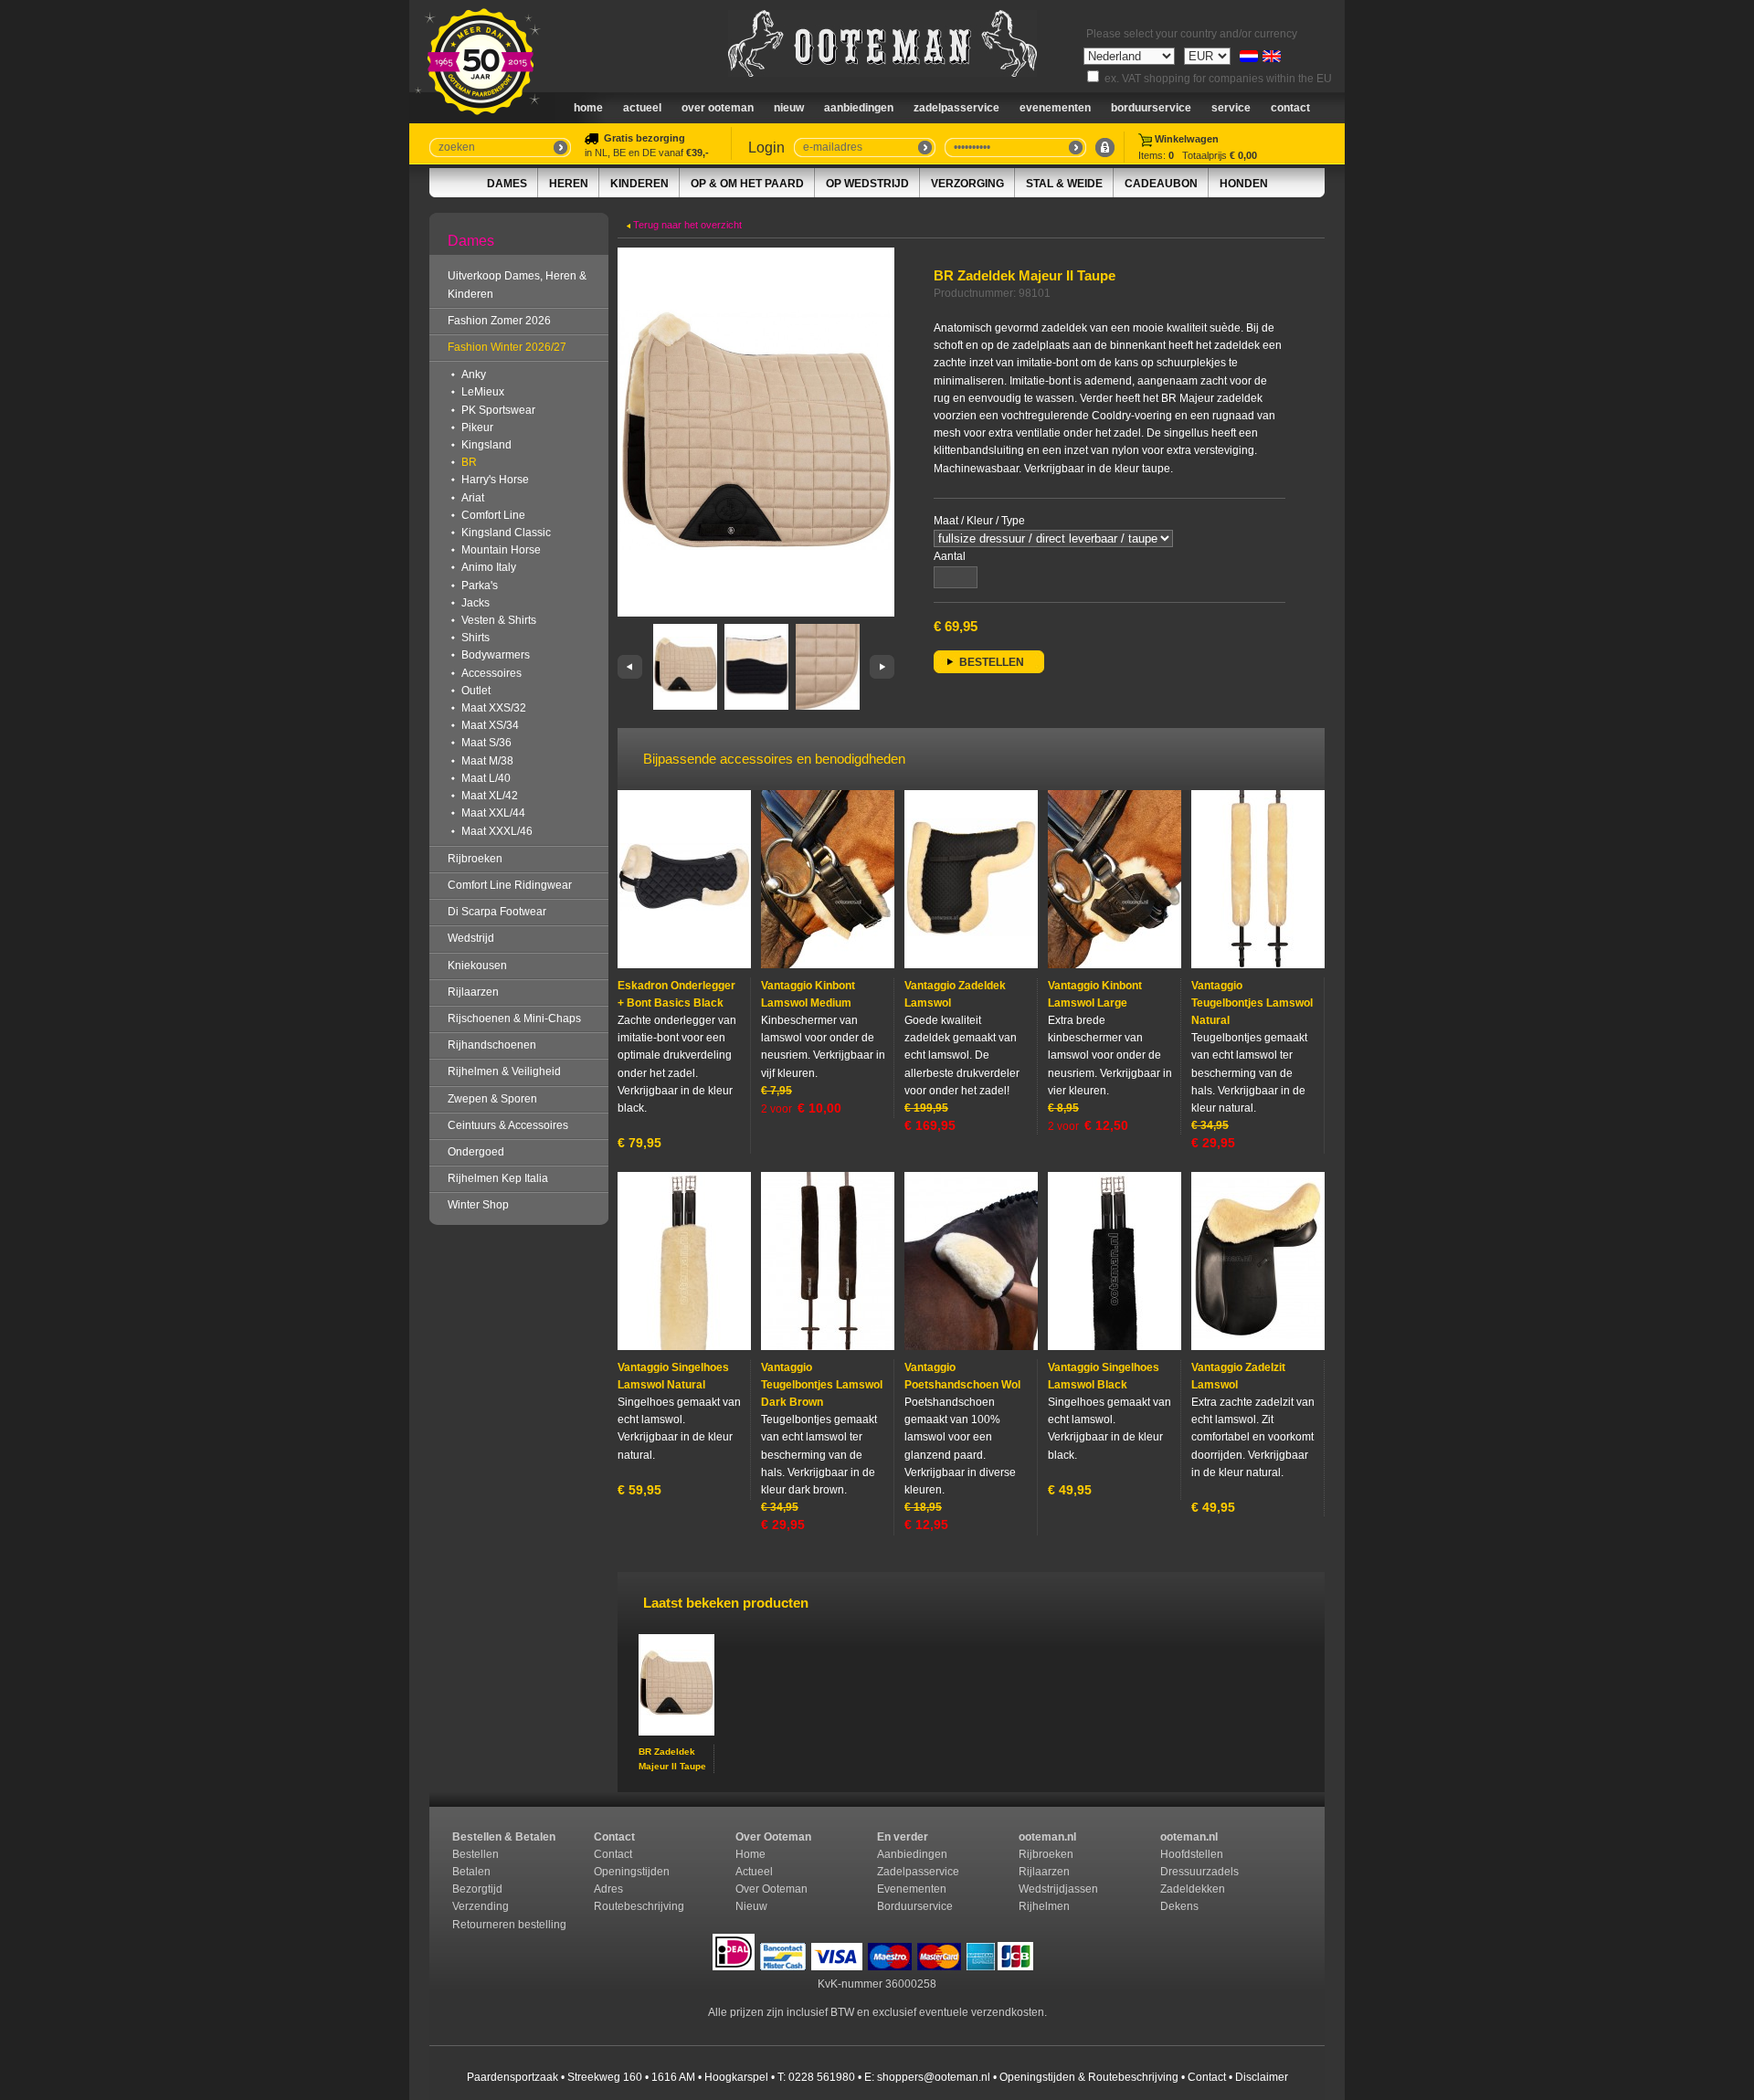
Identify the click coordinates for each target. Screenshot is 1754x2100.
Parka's (480, 586)
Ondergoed (476, 1152)
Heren (569, 184)
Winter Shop (478, 1205)
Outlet (476, 691)
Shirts (475, 638)
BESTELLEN (992, 662)
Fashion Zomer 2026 (499, 321)
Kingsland (486, 445)
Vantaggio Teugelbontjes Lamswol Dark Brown (822, 1385)
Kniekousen (477, 966)
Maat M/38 (487, 761)
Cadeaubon (1161, 184)
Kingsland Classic (506, 533)
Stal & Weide (1064, 184)
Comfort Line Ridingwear (510, 885)
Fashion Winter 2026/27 (507, 347)
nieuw (789, 108)
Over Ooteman (718, 108)
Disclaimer (1262, 2077)
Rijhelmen (1044, 1906)
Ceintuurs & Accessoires (508, 1125)
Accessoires (491, 673)
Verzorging (967, 184)
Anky (474, 375)
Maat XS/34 (490, 725)
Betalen (471, 1872)
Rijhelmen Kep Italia (498, 1178)
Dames (507, 184)
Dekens (1181, 1906)
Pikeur (477, 427)
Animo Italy (489, 567)
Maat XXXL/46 (497, 831)
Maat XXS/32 (494, 708)
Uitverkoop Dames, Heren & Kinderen (517, 285)
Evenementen (1055, 108)
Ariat (473, 498)
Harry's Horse (495, 480)
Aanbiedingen (859, 108)
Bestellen (475, 1854)
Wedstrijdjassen (1058, 1889)
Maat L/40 (486, 778)
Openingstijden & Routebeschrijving (1089, 2077)
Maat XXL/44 (493, 813)
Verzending (481, 1906)
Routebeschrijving (639, 1906)
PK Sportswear (498, 410)
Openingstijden (632, 1872)
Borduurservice (1151, 108)
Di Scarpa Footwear (497, 912)
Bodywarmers (496, 655)
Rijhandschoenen (492, 1045)
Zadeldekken (1194, 1889)
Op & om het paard (747, 184)
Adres (608, 1889)
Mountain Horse (501, 550)
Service (1231, 108)
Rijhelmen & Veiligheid (504, 1071)
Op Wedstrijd (867, 184)
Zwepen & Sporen (492, 1099)
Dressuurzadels (1199, 1872)
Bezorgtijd (477, 1889)
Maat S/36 (486, 743)
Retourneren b (488, 1925)
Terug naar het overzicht (686, 225)
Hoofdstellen (1192, 1854)
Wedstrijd (471, 938)
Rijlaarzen (473, 992)
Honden (1244, 184)
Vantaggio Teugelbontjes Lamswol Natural (1252, 1003)
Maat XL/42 (490, 796)
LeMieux (483, 392)
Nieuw (751, 1906)
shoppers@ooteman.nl (934, 2077)
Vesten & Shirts (499, 620)
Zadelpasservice (956, 108)
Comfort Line (493, 515)
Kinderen (639, 184)
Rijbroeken (475, 859)
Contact (1290, 108)
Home (588, 108)
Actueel (642, 108)
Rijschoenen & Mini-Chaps (514, 1018)
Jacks (475, 603)
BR (469, 462)
